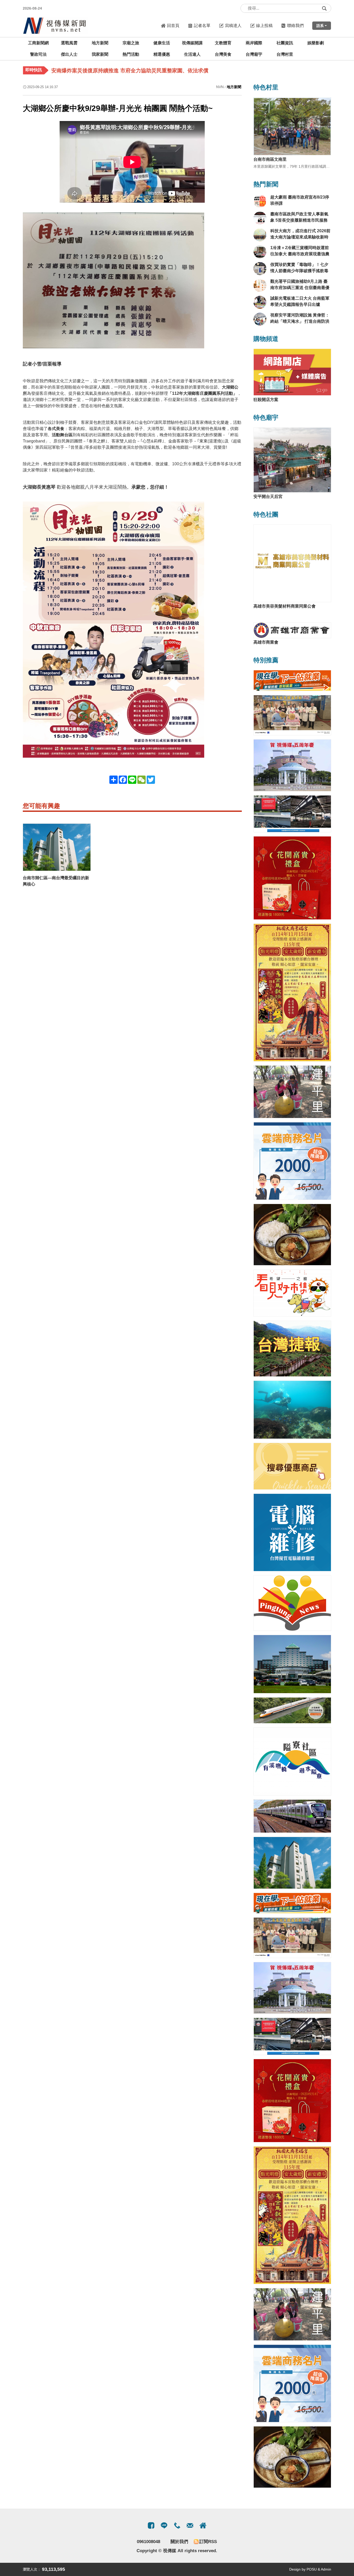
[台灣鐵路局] (292, 1816)
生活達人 (192, 54)
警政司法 (38, 54)
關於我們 (179, 2542)
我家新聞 (100, 54)
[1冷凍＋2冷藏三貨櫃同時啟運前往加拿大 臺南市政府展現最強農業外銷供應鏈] (260, 252)
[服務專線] (177, 2525)
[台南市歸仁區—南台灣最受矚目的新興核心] (57, 847)
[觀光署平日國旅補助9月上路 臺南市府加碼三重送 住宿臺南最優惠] (260, 285)
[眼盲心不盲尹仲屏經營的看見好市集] (292, 1293)
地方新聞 (100, 43)
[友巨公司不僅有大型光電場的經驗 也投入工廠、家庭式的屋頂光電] (292, 814)
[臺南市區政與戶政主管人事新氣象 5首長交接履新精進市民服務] (260, 218)
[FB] (151, 2525)
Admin (326, 2569)
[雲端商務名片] (292, 1161)
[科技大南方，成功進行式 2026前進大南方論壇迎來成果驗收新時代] (260, 235)
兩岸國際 (254, 43)
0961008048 (148, 2542)
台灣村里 (285, 54)
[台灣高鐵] (292, 1710)
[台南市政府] (292, 1664)
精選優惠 (162, 54)
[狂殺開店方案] (292, 372)
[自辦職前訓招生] (292, 681)
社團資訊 (285, 43)
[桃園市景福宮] (292, 993)
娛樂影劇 (316, 43)
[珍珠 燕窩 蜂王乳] (292, 878)
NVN (220, 87)
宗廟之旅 (131, 43)
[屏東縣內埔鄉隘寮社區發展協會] (292, 1761)
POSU (312, 2569)
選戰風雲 (69, 43)
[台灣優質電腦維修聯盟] (292, 1532)
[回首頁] (55, 26)
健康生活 (162, 43)
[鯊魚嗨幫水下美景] (292, 1410)
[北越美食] (292, 1235)
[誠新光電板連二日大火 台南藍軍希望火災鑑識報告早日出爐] (260, 302)
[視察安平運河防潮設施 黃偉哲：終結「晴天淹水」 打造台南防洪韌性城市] (260, 319)
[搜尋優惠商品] (292, 1466)
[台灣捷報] (292, 1349)
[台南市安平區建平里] (292, 1092)
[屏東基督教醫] (292, 715)
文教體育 (223, 43)
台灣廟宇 (254, 54)
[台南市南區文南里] (292, 126)
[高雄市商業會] (292, 630)
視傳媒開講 (192, 43)
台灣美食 (223, 54)
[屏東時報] (292, 1603)
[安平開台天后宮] (292, 460)
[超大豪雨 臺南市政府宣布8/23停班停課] (260, 201)
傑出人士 (69, 54)
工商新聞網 (38, 43)
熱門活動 (131, 54)
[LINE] (164, 2525)
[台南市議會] (292, 765)
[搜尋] (324, 8)
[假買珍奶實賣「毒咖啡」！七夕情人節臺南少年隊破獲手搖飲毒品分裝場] (260, 269)
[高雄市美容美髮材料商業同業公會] (292, 563)
